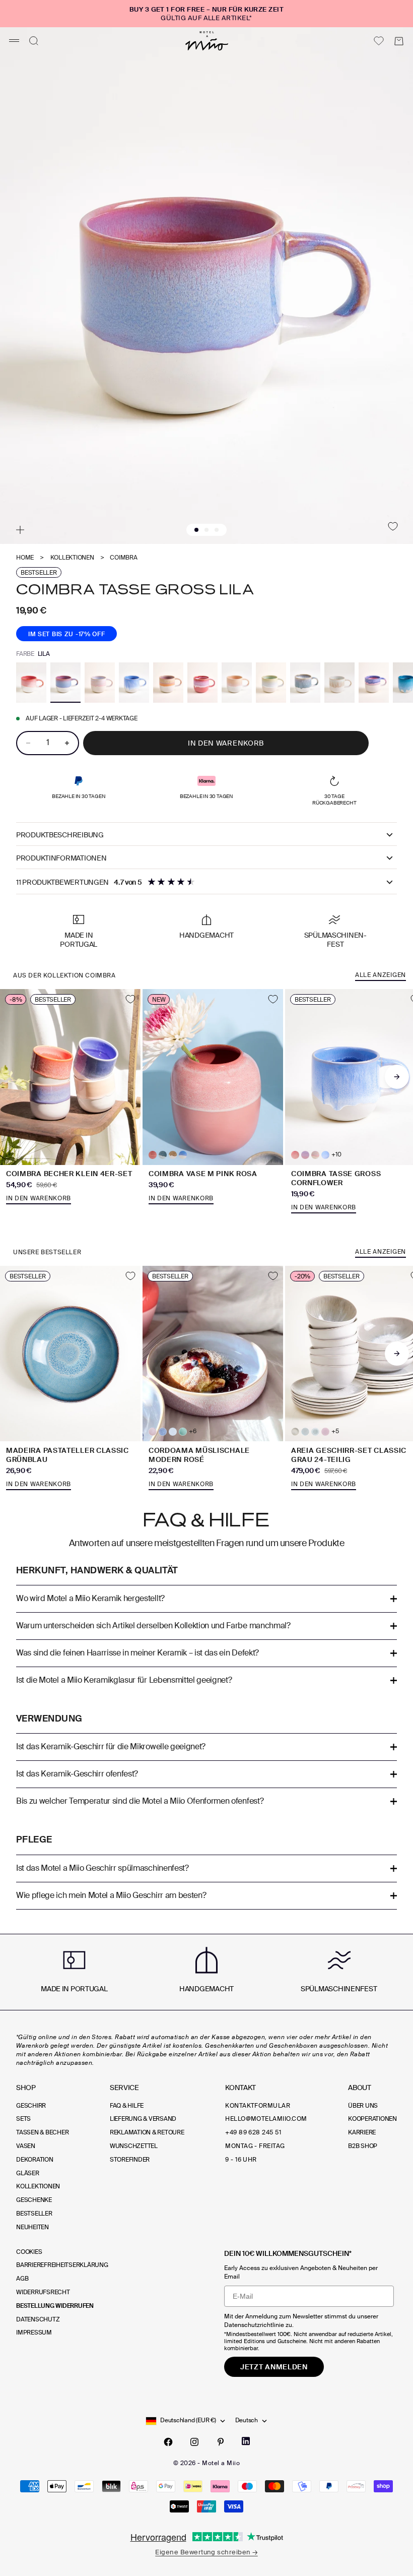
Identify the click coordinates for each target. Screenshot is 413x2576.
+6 (193, 1431)
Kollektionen (72, 558)
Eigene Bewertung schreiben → (206, 2552)
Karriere (362, 2132)
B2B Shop (363, 2146)
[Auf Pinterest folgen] (221, 2442)
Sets (23, 2119)
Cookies (29, 2252)
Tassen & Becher (42, 2132)
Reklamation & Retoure (147, 2132)
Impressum (34, 2333)
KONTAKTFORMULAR (258, 2106)
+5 (335, 1431)
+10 (336, 1155)
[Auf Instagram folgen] (194, 2442)
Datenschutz (38, 2319)
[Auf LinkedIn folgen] (246, 2441)
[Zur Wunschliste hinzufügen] (393, 526)
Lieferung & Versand (143, 2119)
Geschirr (31, 2106)
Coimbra (123, 558)
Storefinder (130, 2160)
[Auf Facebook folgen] (168, 2442)
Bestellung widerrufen (55, 2306)
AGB (22, 2279)
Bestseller (34, 2214)
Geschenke (34, 2200)
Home (25, 558)
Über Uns (363, 2106)
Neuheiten (32, 2227)
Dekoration (35, 2160)
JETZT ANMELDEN (274, 2367)
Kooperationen (372, 2119)
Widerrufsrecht (43, 2292)
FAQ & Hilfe (127, 2106)
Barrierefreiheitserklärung (62, 2265)
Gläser (28, 2173)
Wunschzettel (134, 2146)
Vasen (26, 2146)
